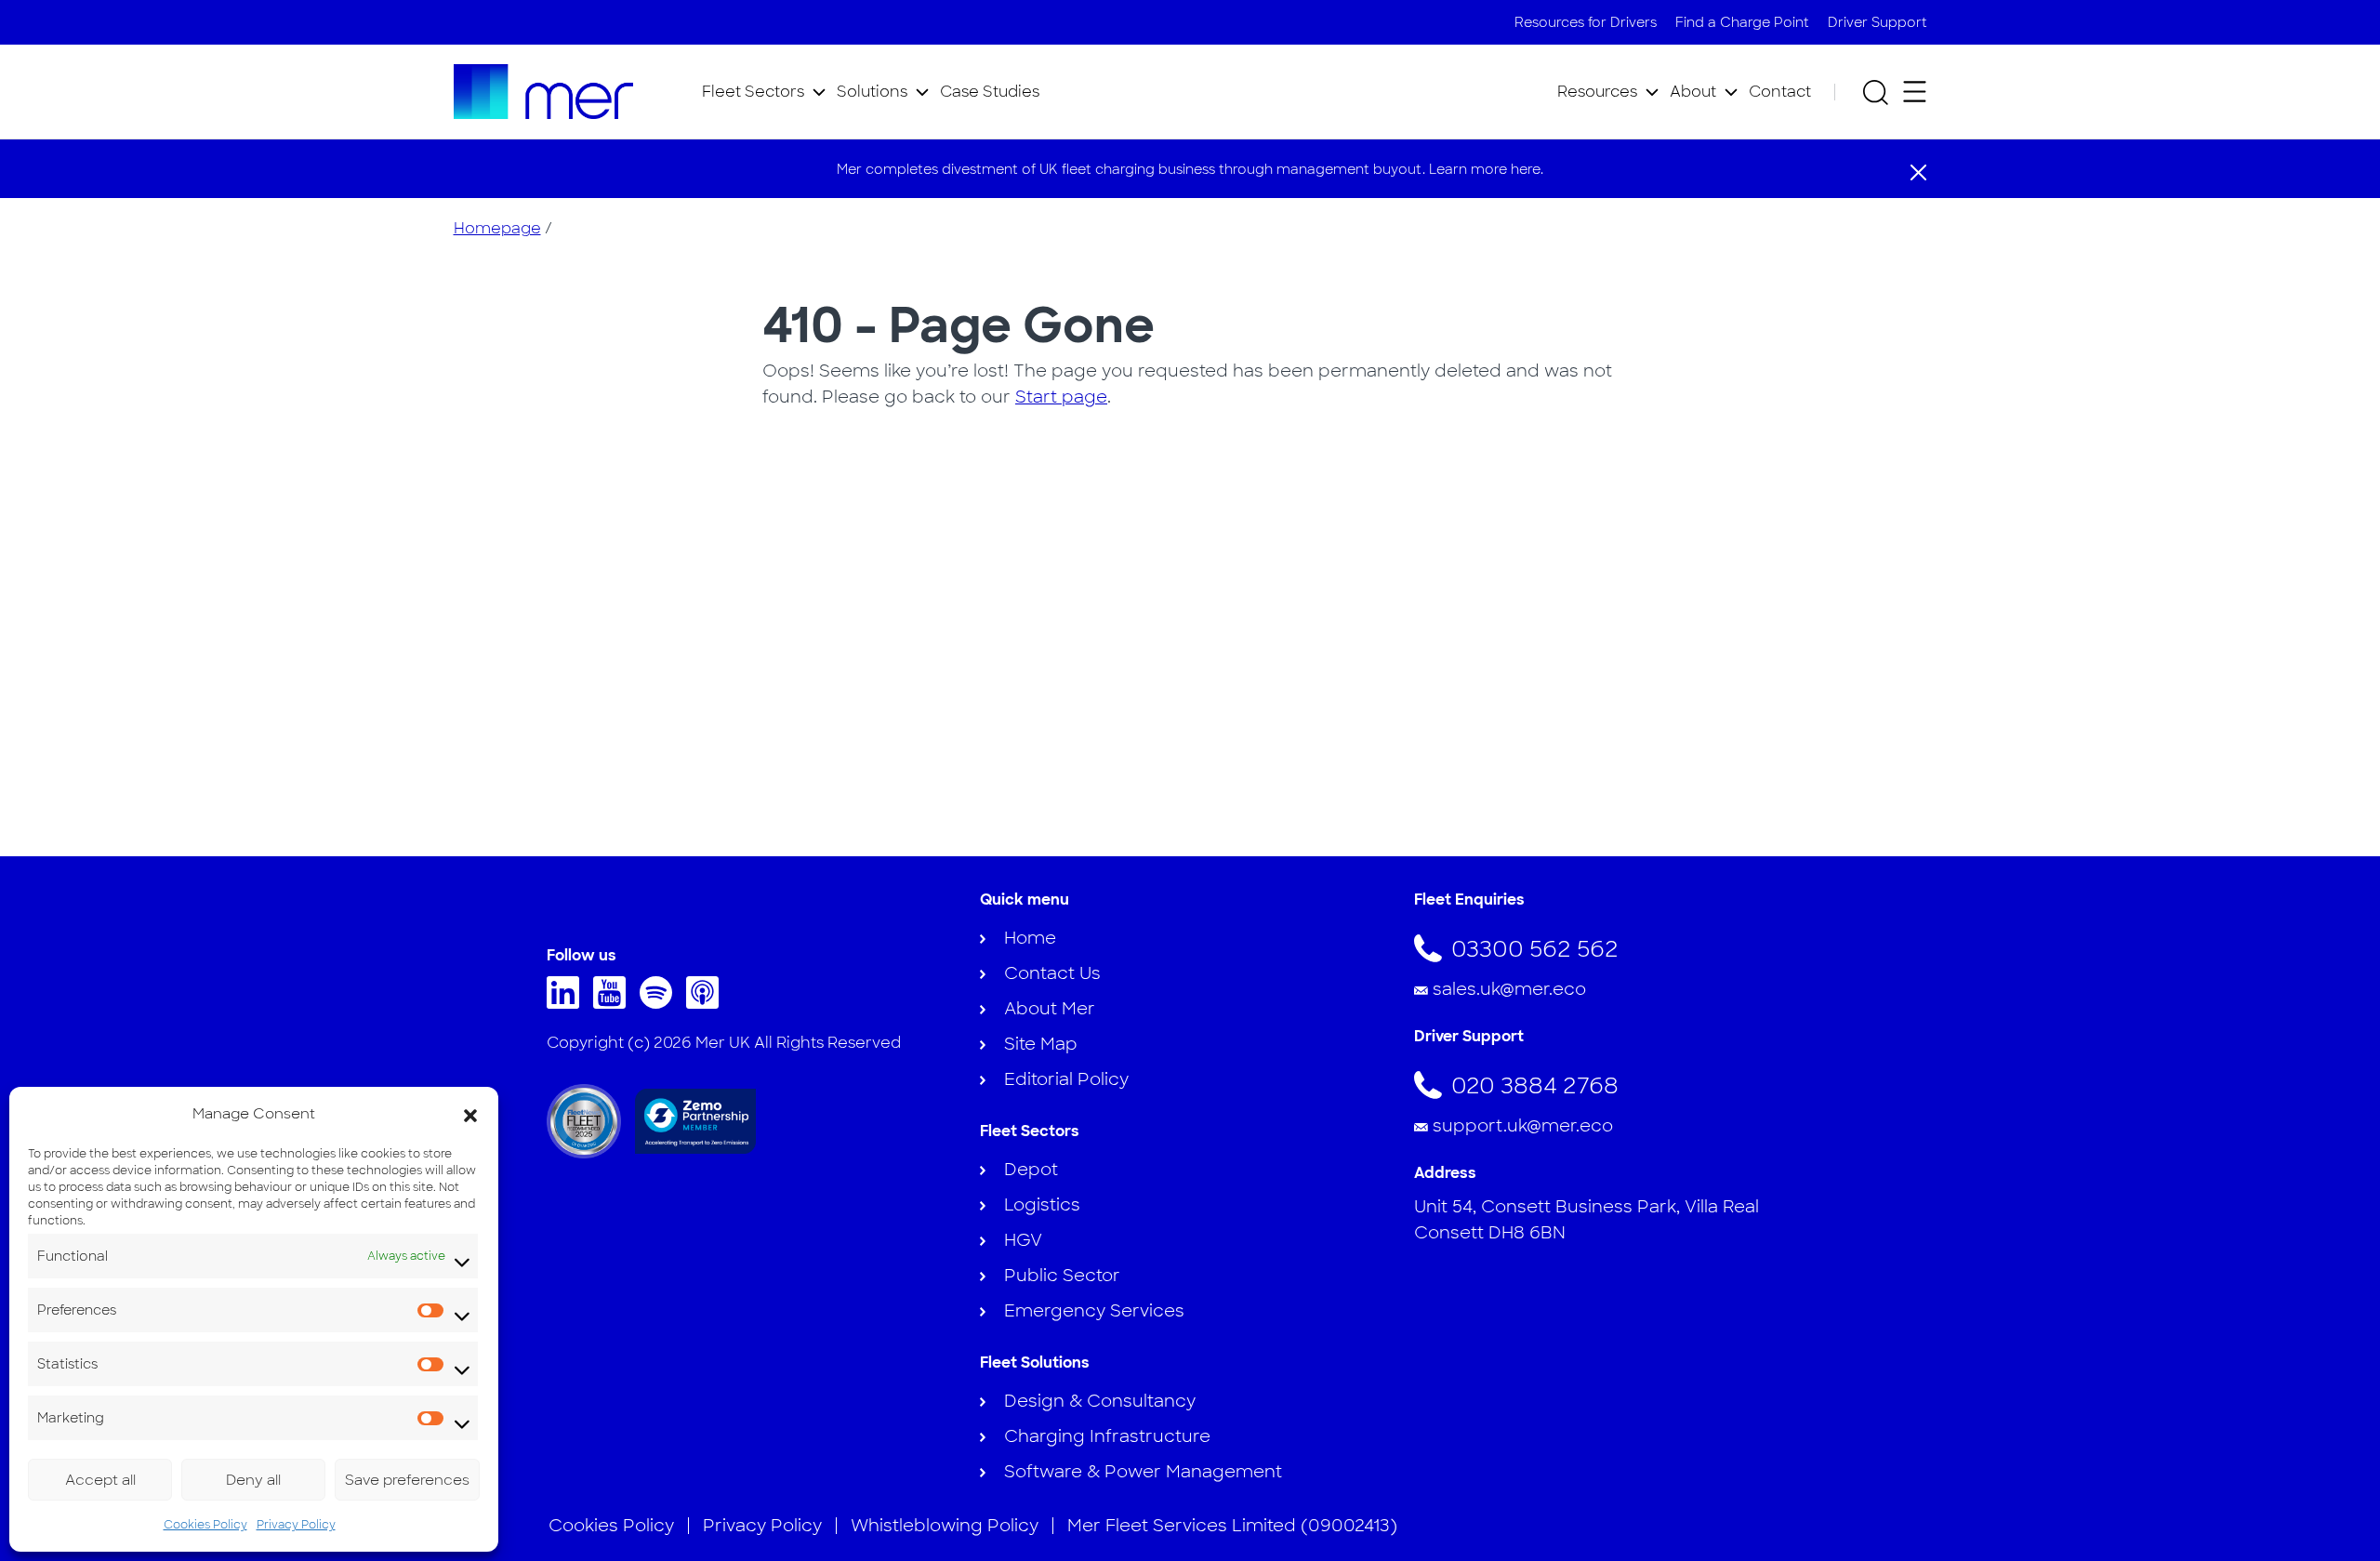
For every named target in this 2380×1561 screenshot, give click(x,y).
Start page (1061, 397)
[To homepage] (544, 92)
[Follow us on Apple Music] (707, 1003)
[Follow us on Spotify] (661, 1003)
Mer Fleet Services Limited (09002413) (1232, 1526)
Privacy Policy (296, 1525)
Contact (1780, 92)
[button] (470, 1114)
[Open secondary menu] (1915, 92)
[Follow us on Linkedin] (568, 1003)
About (1693, 92)
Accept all (100, 1480)
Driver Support (1878, 22)
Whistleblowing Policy (945, 1526)
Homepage (497, 228)
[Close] (1918, 171)
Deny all (253, 1480)
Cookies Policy (205, 1525)
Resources (1597, 92)
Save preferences (407, 1480)
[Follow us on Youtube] (614, 1003)
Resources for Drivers (1586, 22)
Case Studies (990, 92)
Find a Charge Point (1742, 22)
